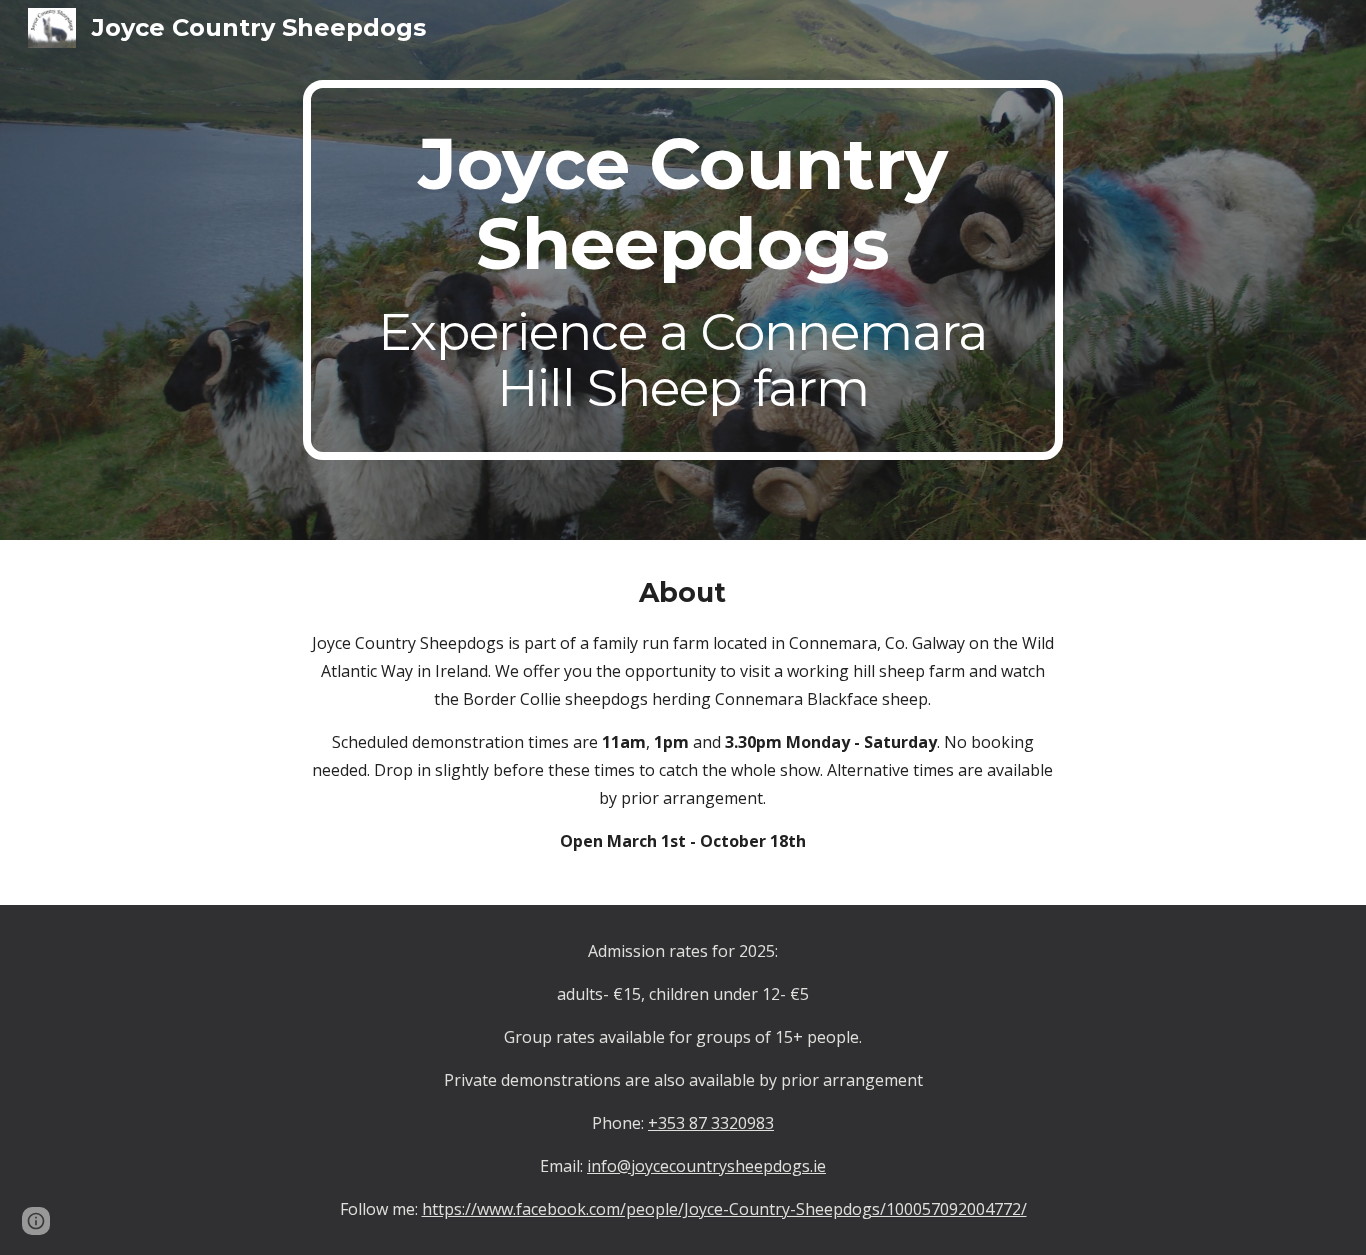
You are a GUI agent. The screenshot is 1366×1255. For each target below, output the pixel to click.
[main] (683, 270)
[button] (36, 1221)
